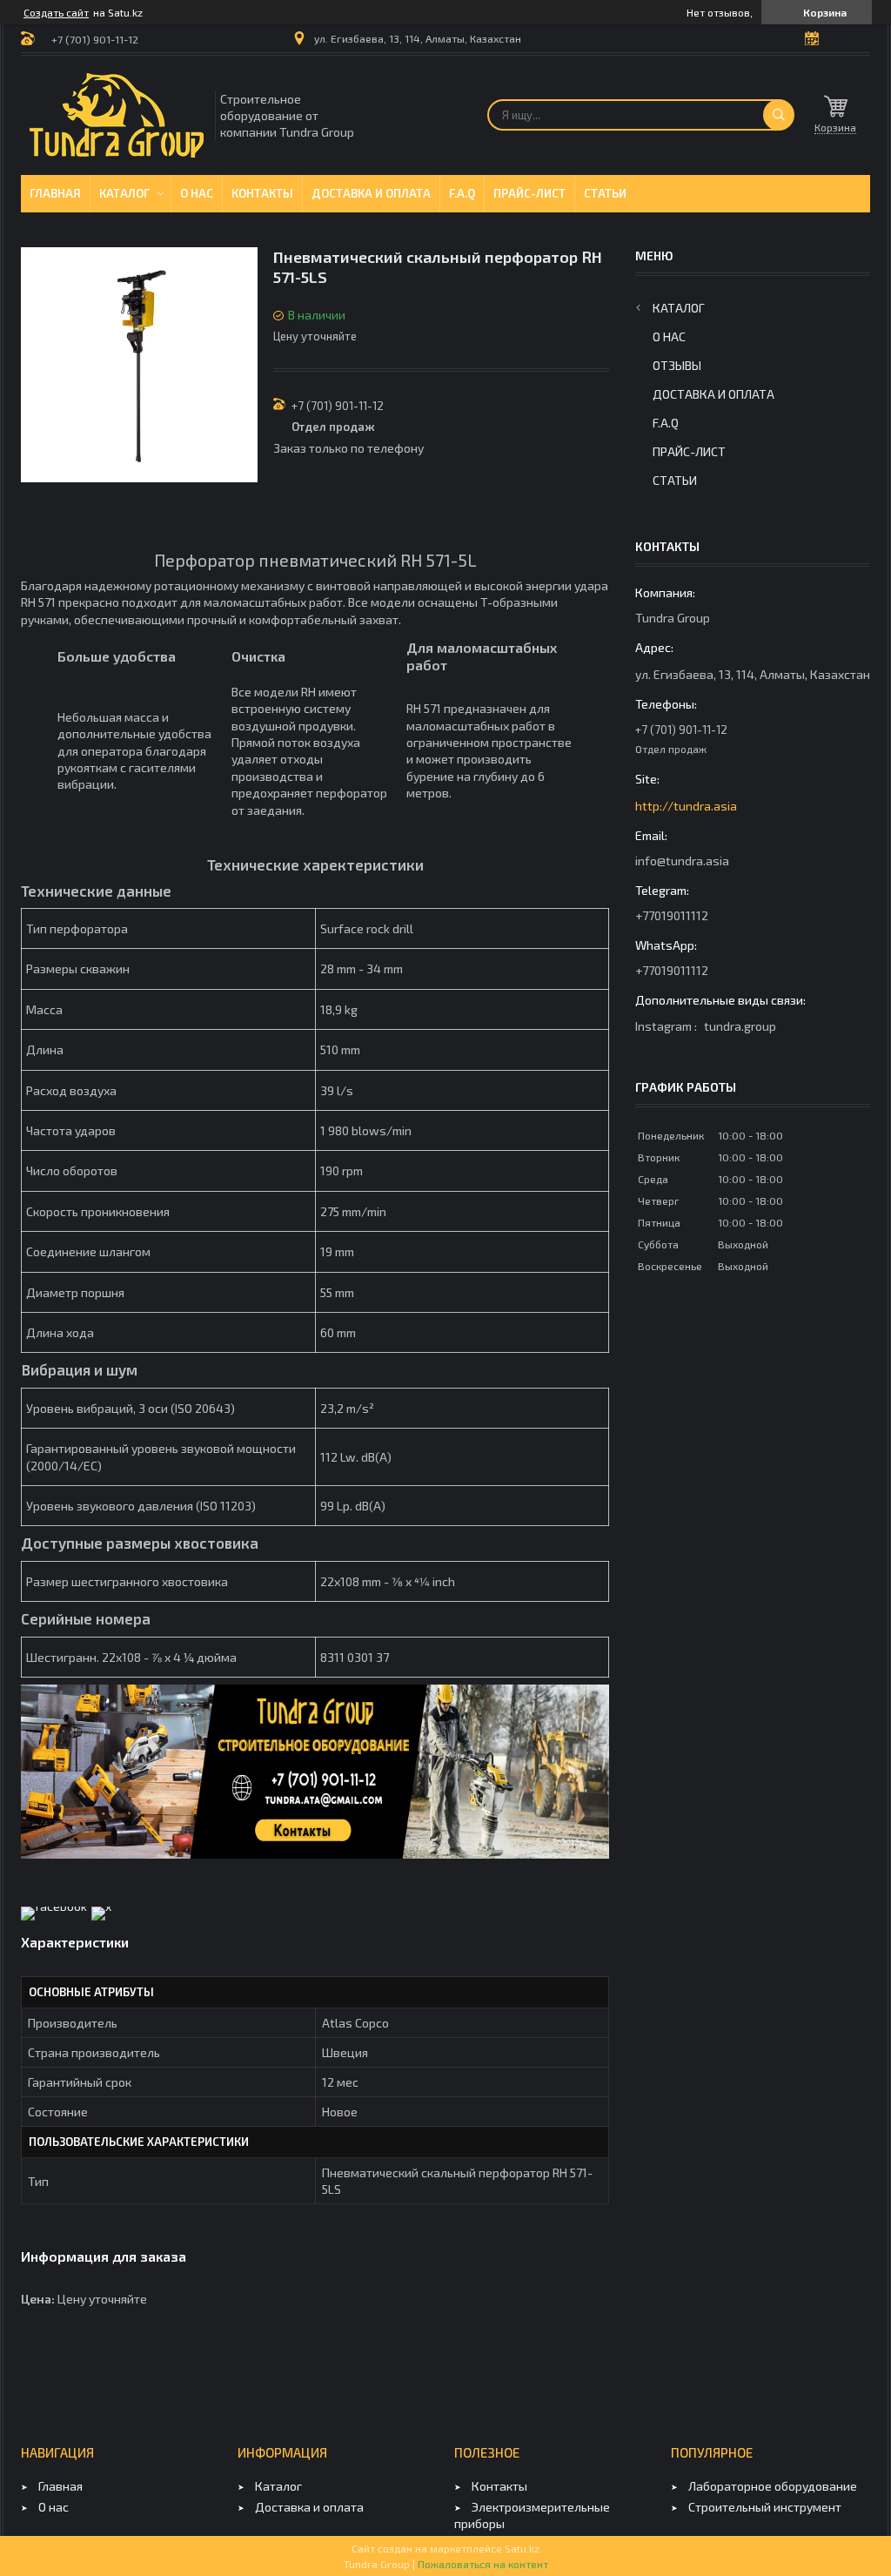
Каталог (124, 193)
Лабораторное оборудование (773, 2486)
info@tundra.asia (682, 861)
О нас (197, 193)
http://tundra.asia (686, 806)
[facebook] (54, 1906)
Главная (55, 193)
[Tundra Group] (117, 115)
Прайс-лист (529, 193)
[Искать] (779, 115)
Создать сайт (56, 12)
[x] (101, 1906)
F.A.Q (462, 193)
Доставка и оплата (371, 193)
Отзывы (677, 365)
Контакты (262, 193)
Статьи (605, 193)
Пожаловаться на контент (483, 2564)
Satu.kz (522, 2548)
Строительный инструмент (765, 2507)
